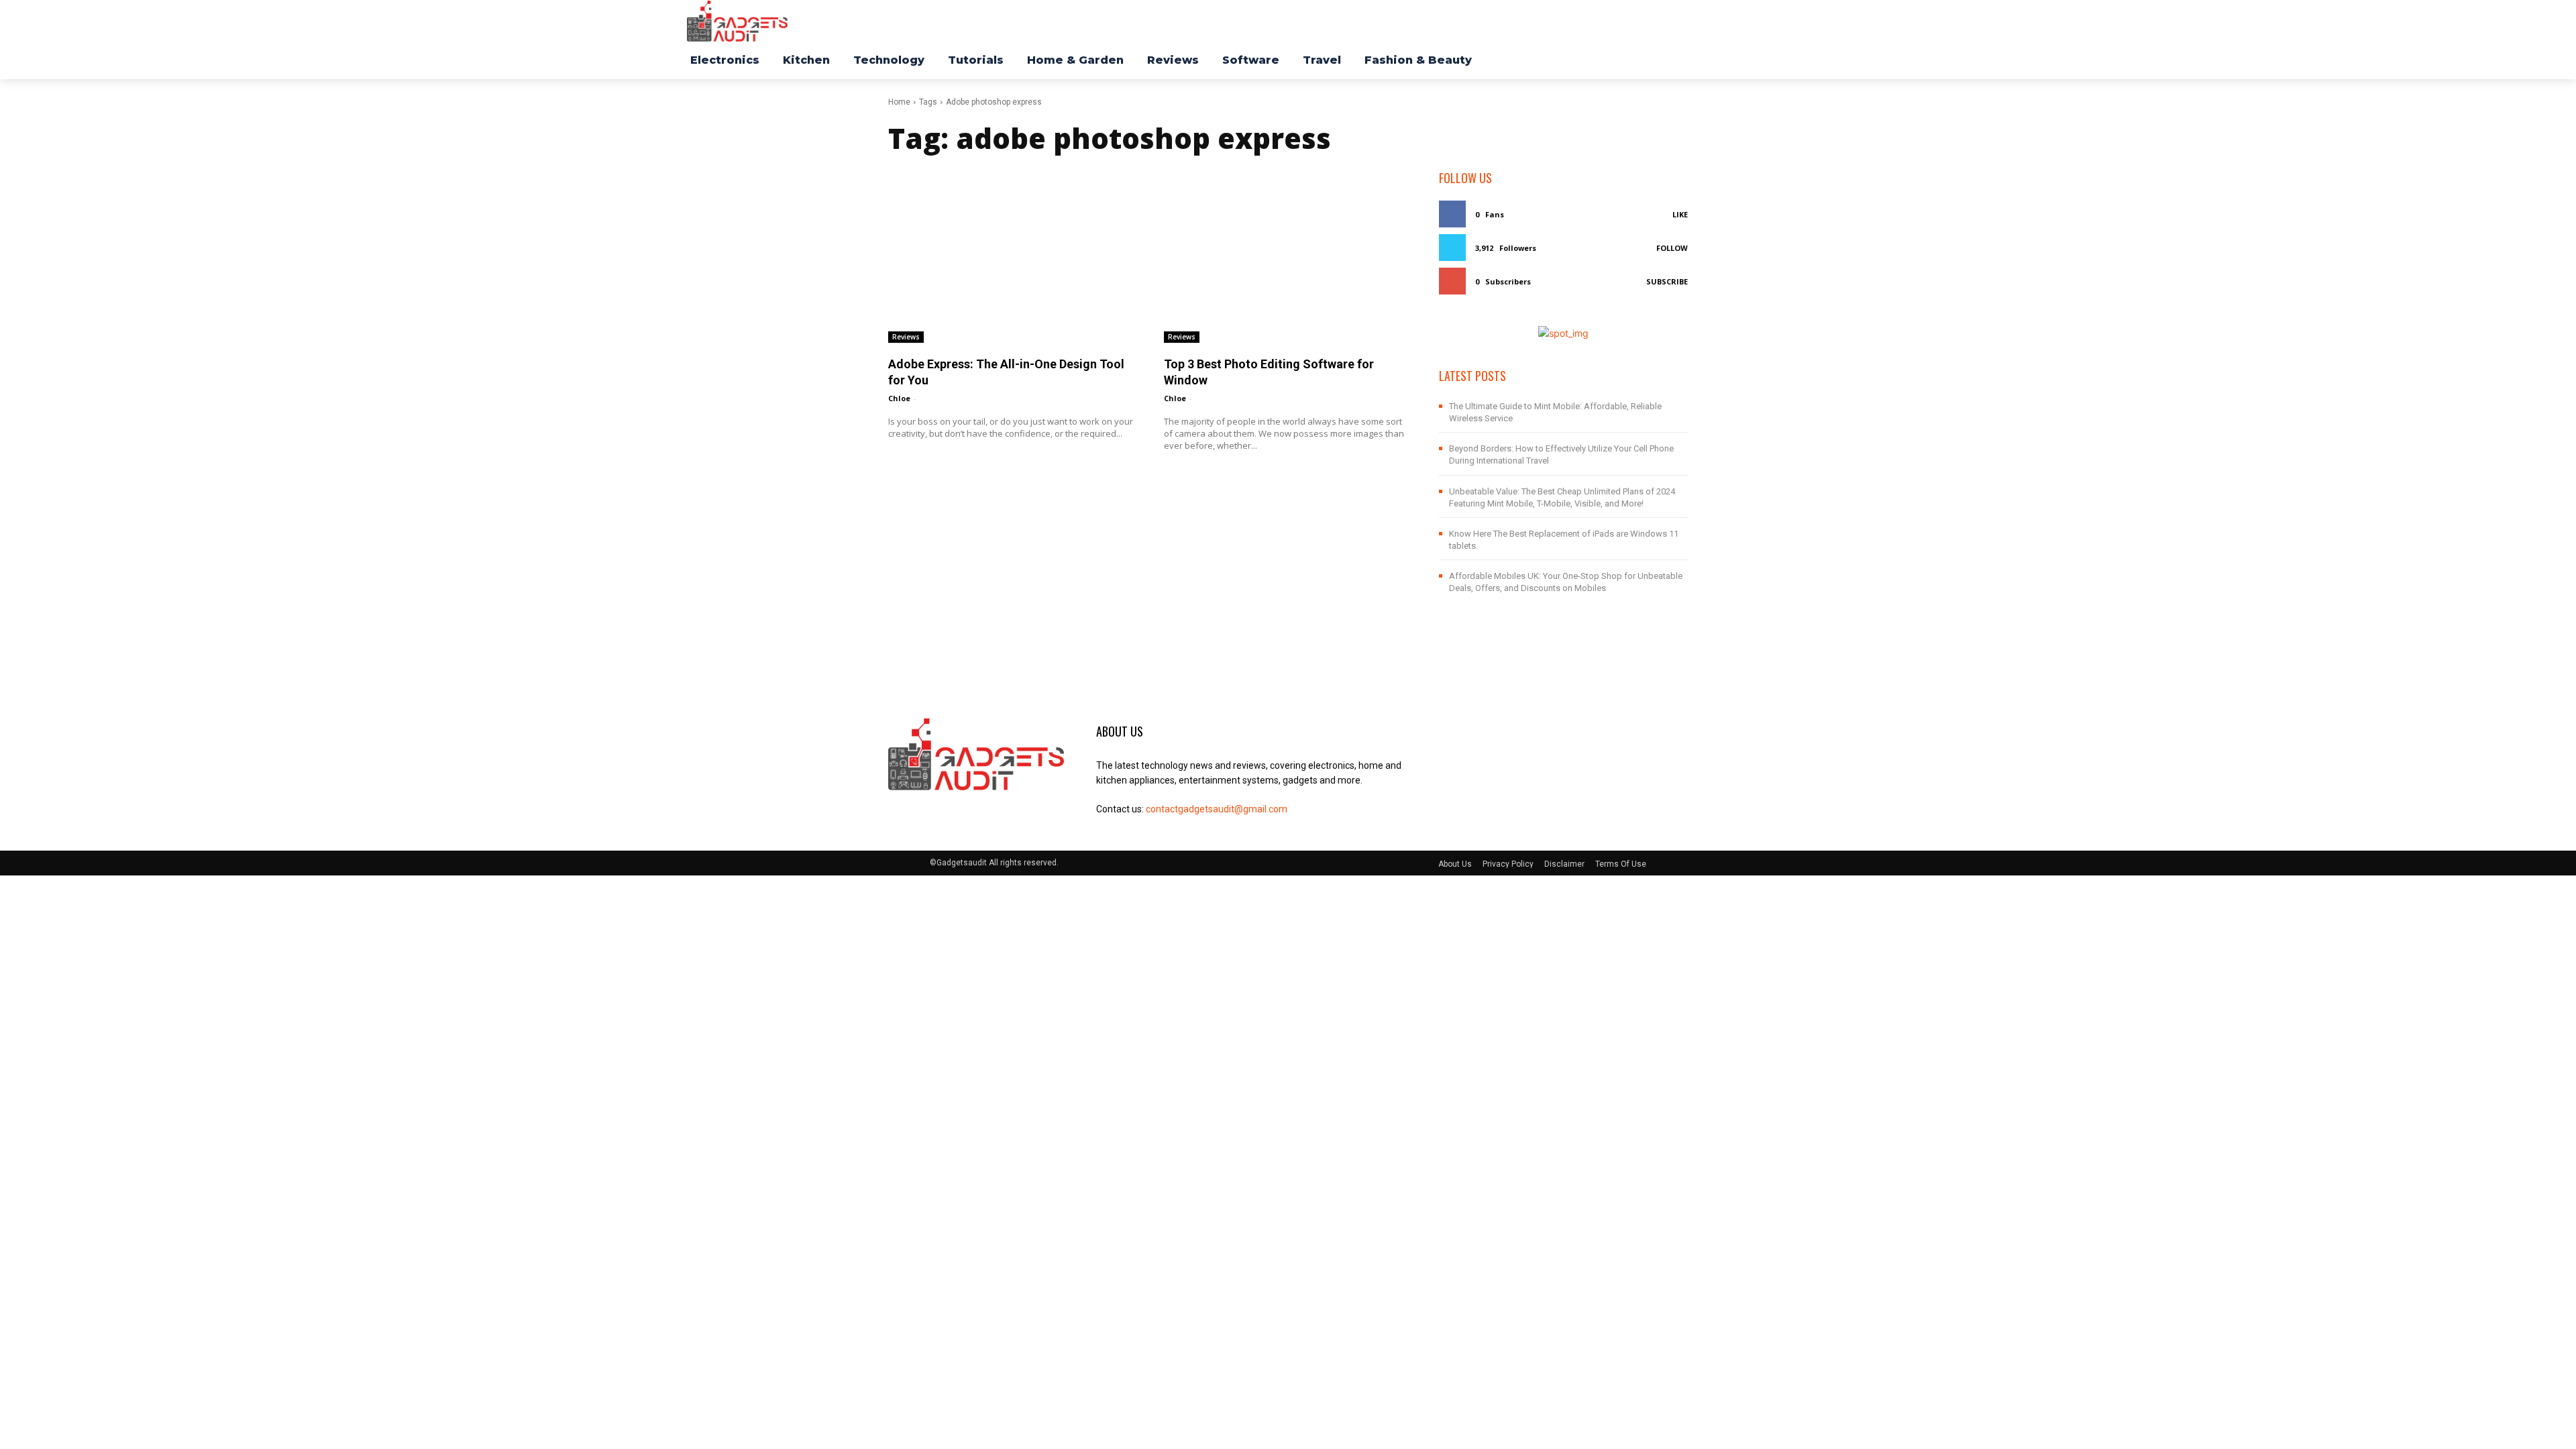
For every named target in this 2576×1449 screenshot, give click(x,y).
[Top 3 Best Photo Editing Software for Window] (1288, 256)
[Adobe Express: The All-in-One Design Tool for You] (1013, 256)
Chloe (899, 398)
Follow (1672, 248)
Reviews (906, 337)
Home (899, 102)
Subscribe (1667, 281)
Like (1680, 214)
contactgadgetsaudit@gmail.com (1217, 809)
